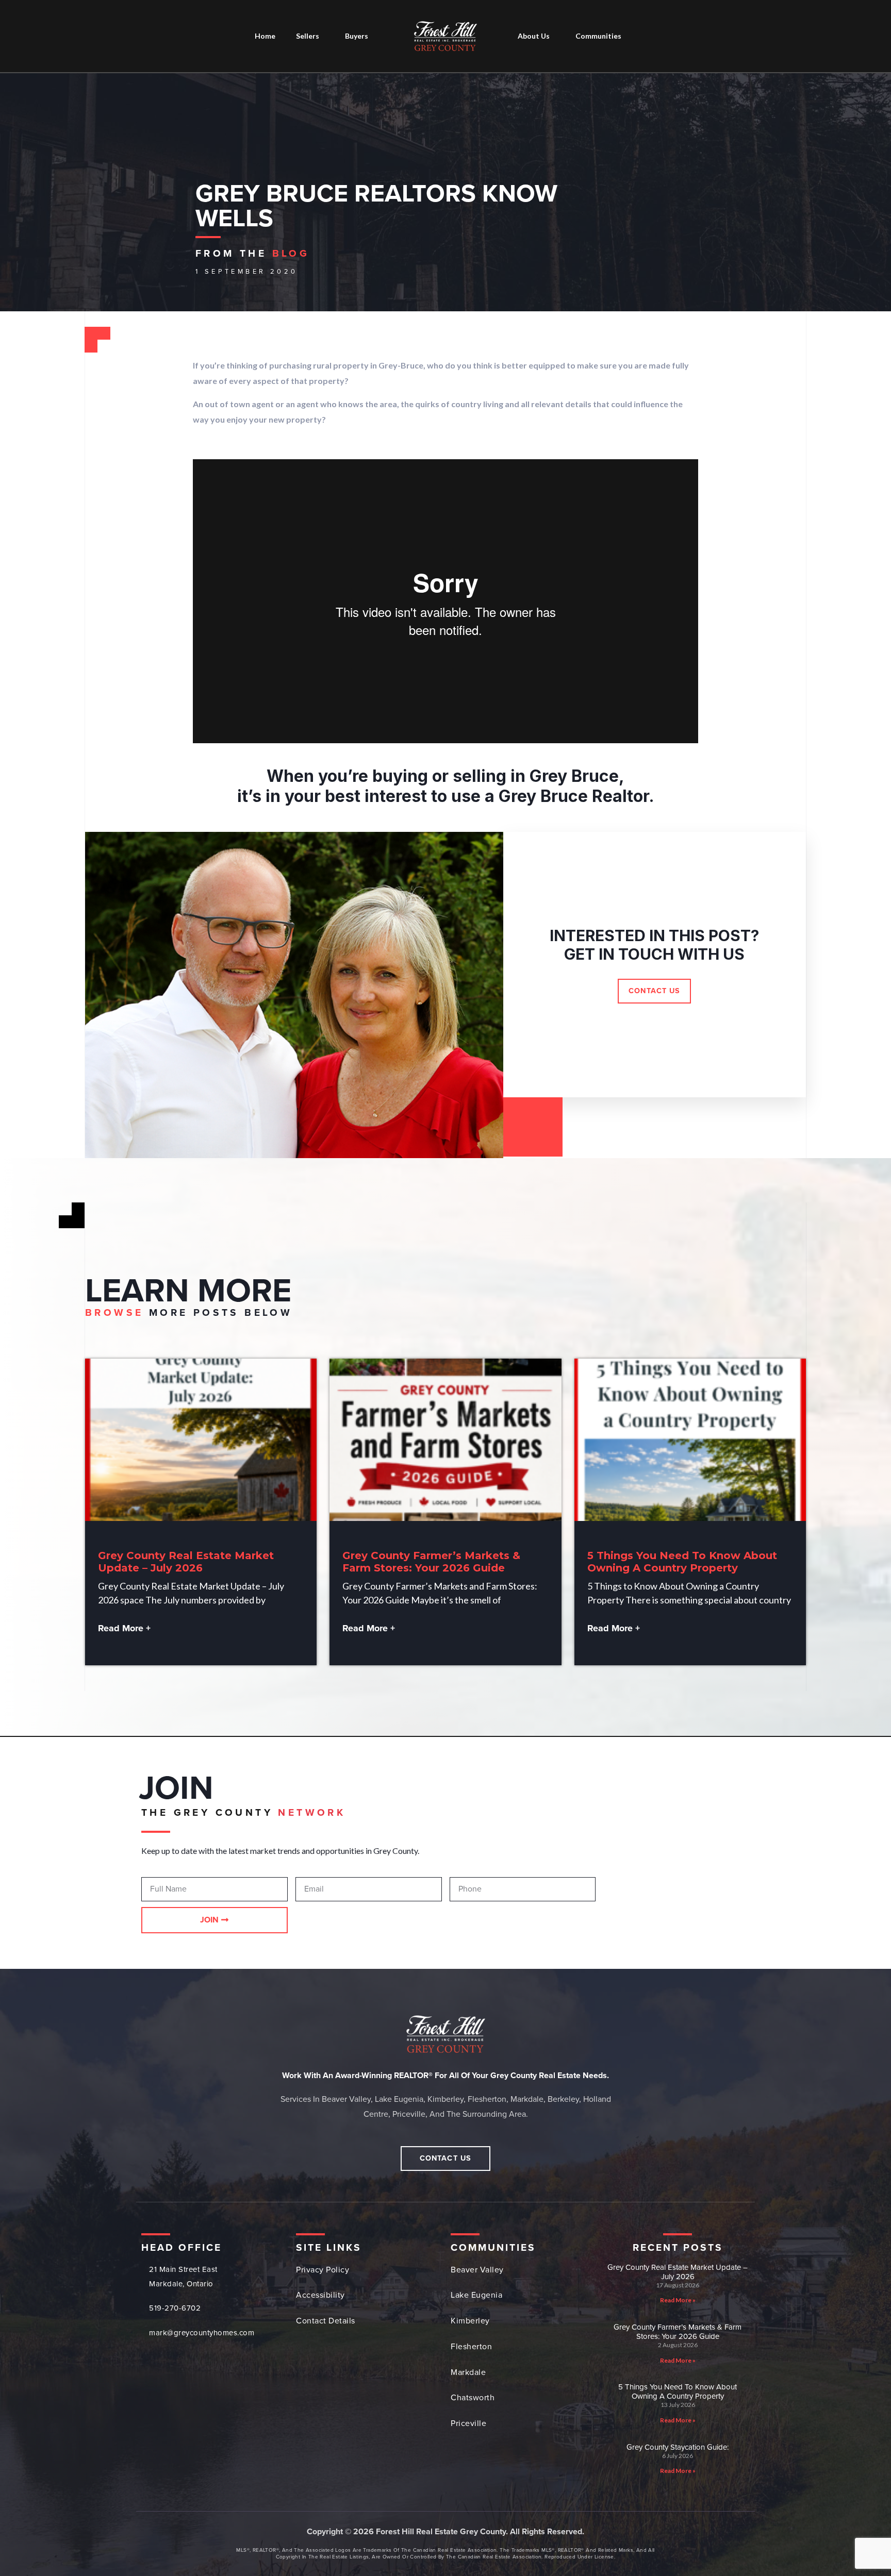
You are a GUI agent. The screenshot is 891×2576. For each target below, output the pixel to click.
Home (265, 36)
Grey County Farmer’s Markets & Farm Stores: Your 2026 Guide (431, 1562)
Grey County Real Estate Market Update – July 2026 (186, 1562)
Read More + (124, 1628)
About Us (534, 36)
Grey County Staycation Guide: (678, 2447)
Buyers (357, 36)
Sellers (308, 36)
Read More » (678, 2300)
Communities (598, 36)
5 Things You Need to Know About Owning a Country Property (682, 1562)
